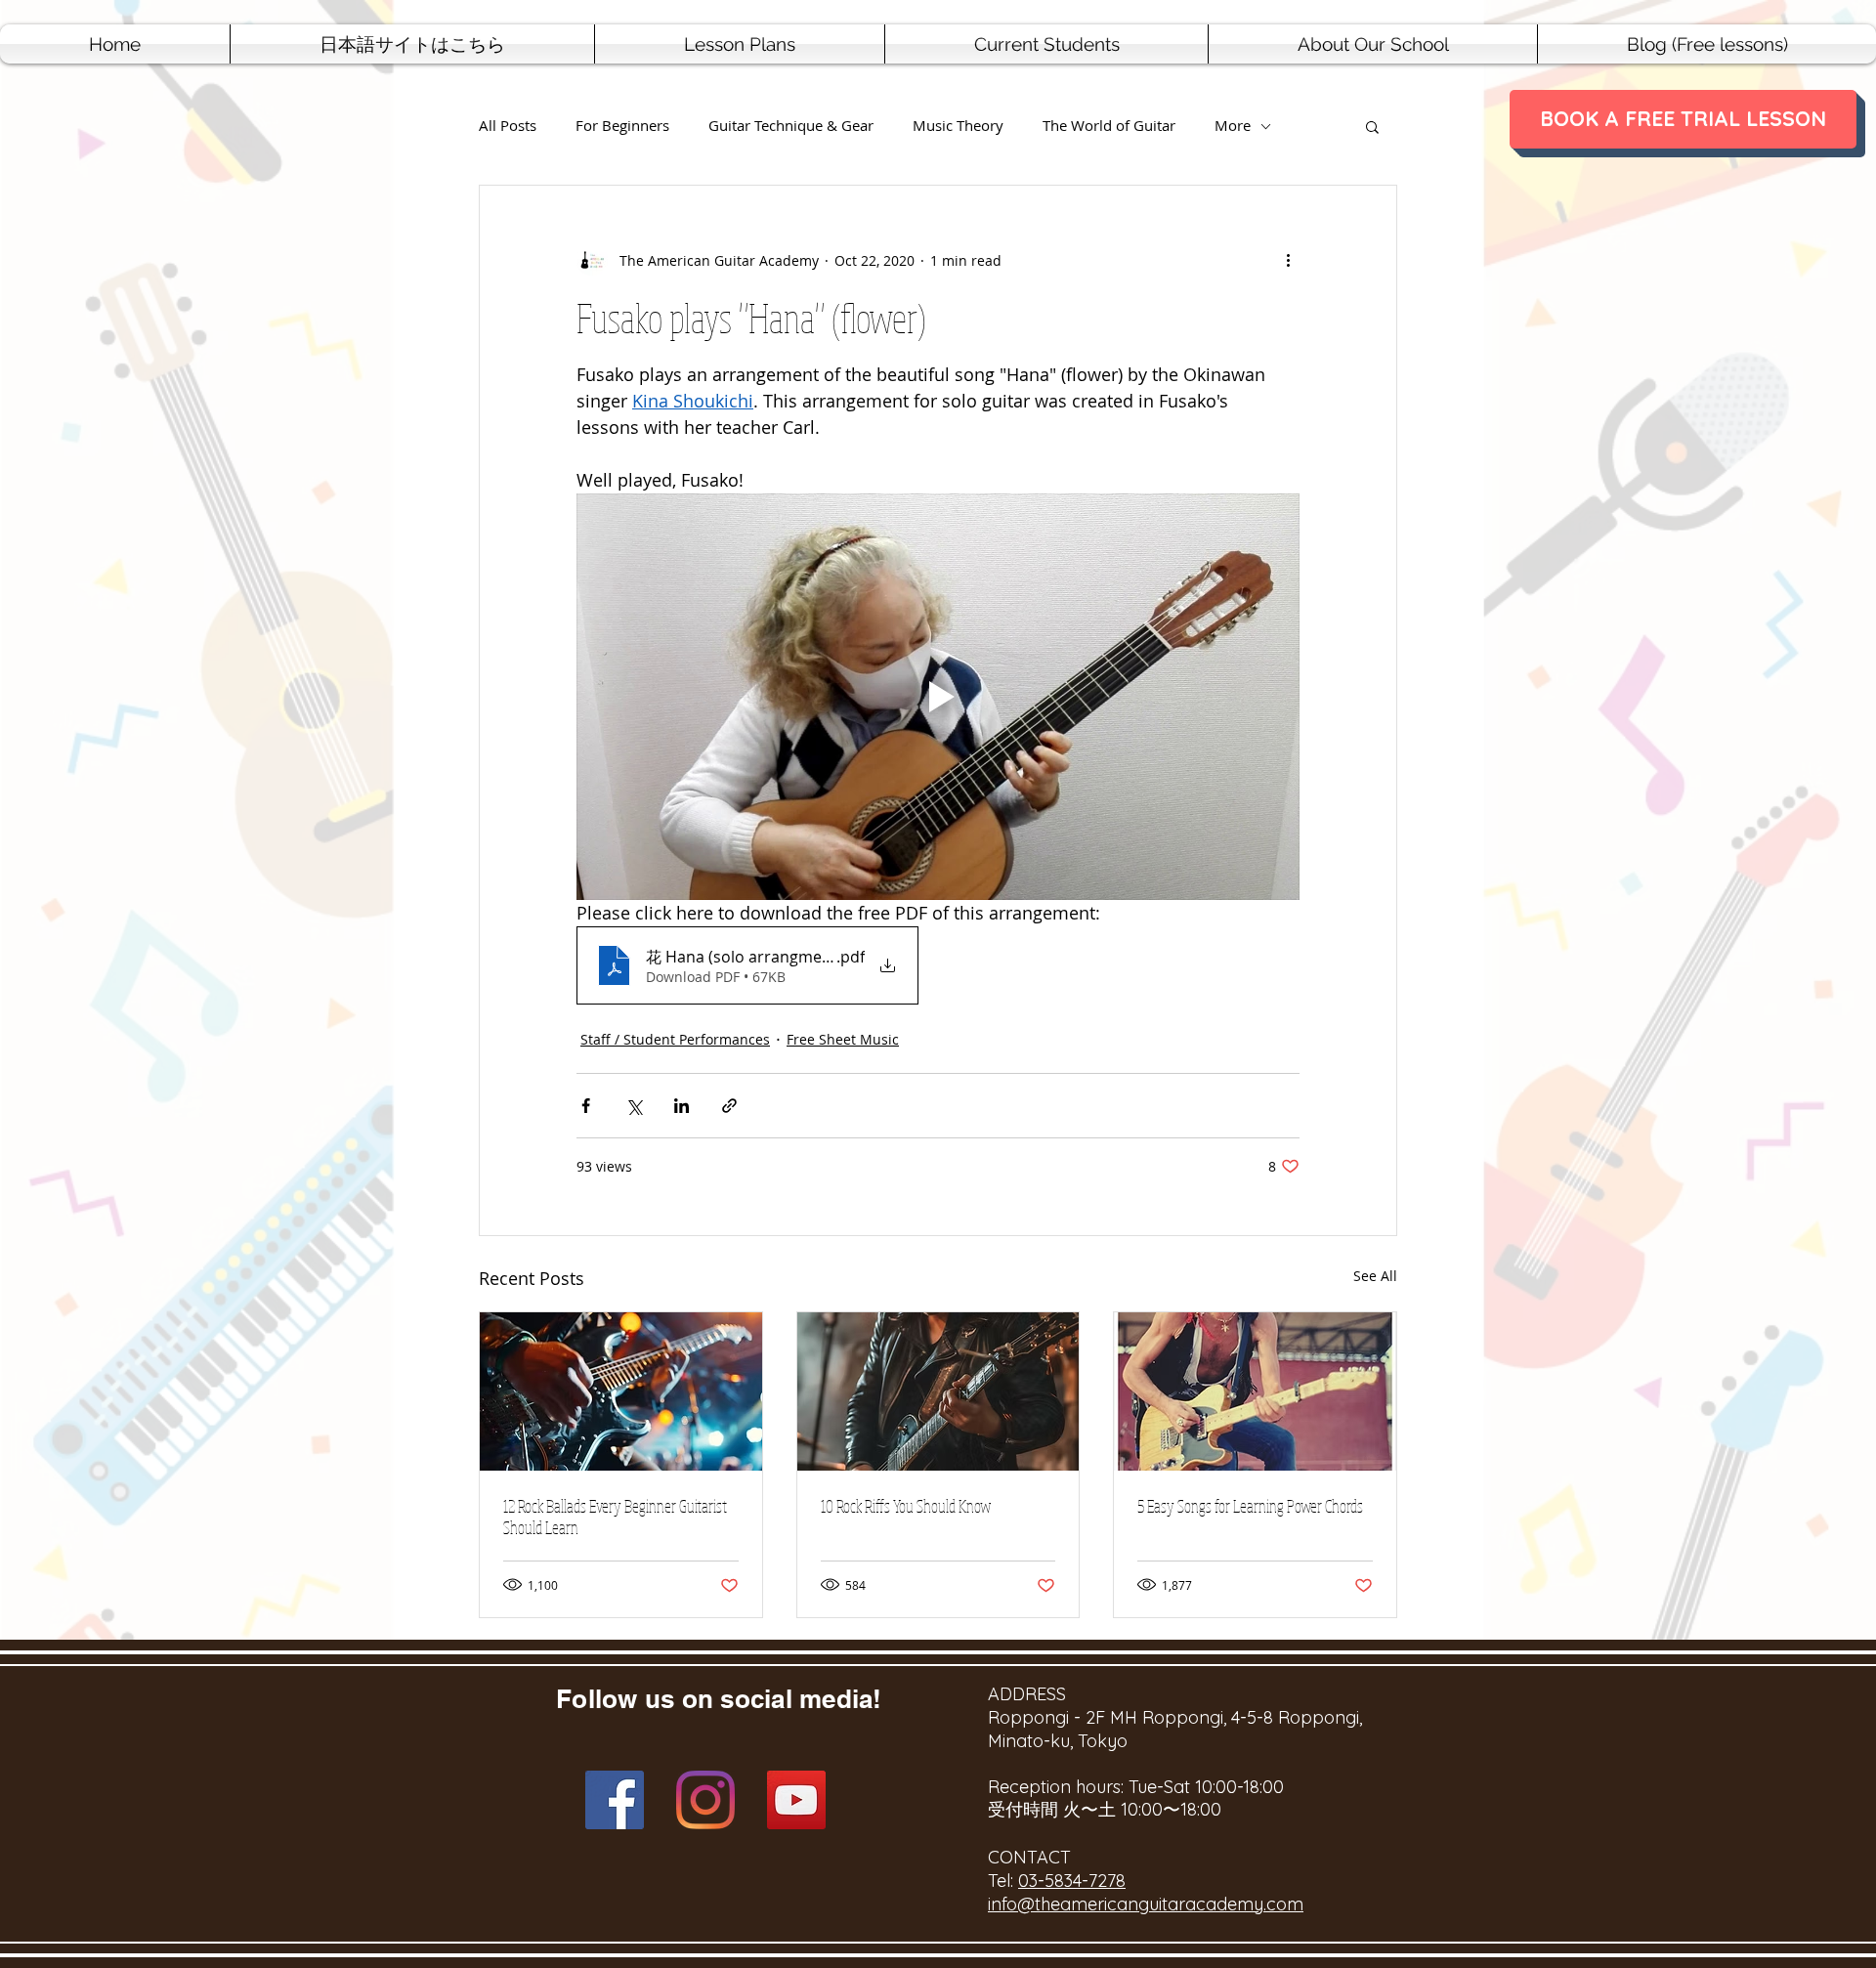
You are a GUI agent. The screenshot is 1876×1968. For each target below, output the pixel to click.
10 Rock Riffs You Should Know (906, 1506)
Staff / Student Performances (675, 1039)
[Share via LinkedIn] (682, 1106)
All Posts (508, 126)
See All (1375, 1276)
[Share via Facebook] (586, 1106)
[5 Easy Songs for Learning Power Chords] (1255, 1391)
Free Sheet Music (843, 1039)
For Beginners (622, 126)
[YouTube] (796, 1800)
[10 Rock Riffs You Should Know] (938, 1391)
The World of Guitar (1109, 126)
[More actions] (1288, 260)
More (1233, 126)
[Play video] (938, 697)
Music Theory (958, 126)
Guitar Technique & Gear (791, 126)
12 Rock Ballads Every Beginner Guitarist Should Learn (615, 1517)
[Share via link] (729, 1106)
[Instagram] (705, 1800)
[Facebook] (615, 1800)
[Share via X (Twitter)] (634, 1106)
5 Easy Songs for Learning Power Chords (1250, 1506)
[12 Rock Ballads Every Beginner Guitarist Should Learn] (621, 1391)
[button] (740, 44)
